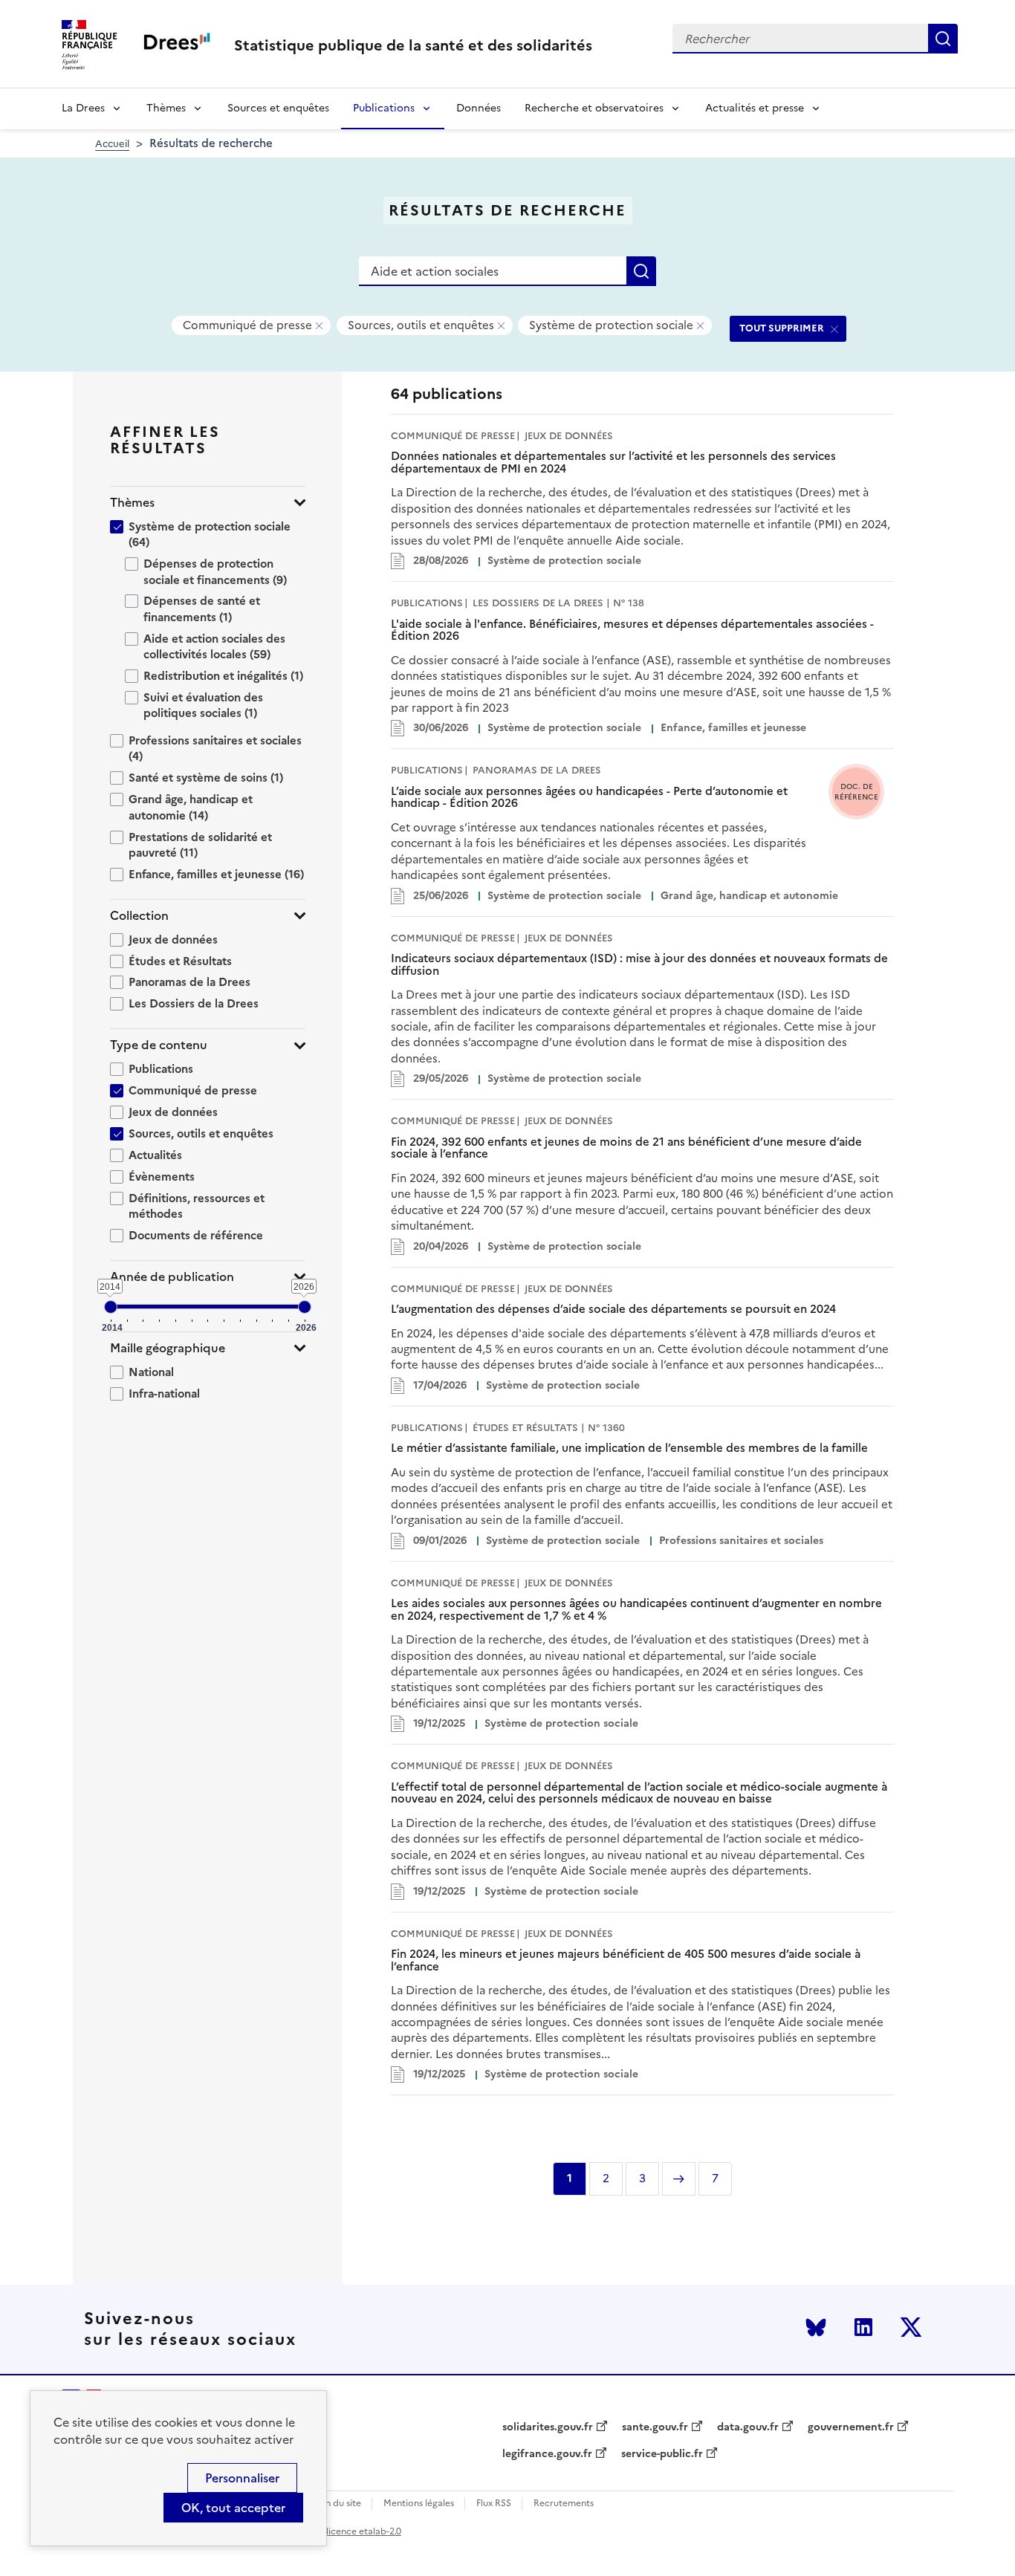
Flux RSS (494, 2504)
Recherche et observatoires (594, 108)
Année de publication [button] (172, 1277)
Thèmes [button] (132, 503)
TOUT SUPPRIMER (782, 328)
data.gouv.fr (748, 2427)
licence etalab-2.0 (364, 2531)
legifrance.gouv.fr (547, 2454)
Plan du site (337, 2504)
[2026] (305, 1307)
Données (479, 108)
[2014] (111, 1307)
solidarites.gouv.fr (548, 2427)
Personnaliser (242, 2478)
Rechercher (943, 39)
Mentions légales (419, 2504)
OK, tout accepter (233, 2508)
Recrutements (564, 2504)
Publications (384, 108)
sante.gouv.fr (655, 2427)
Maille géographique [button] (168, 1348)
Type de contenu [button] (159, 1045)
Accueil (112, 144)
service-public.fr (662, 2454)
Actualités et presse (755, 108)
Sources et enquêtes (278, 108)
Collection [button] (139, 916)
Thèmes (166, 108)
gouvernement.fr (851, 2427)
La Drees (83, 108)
